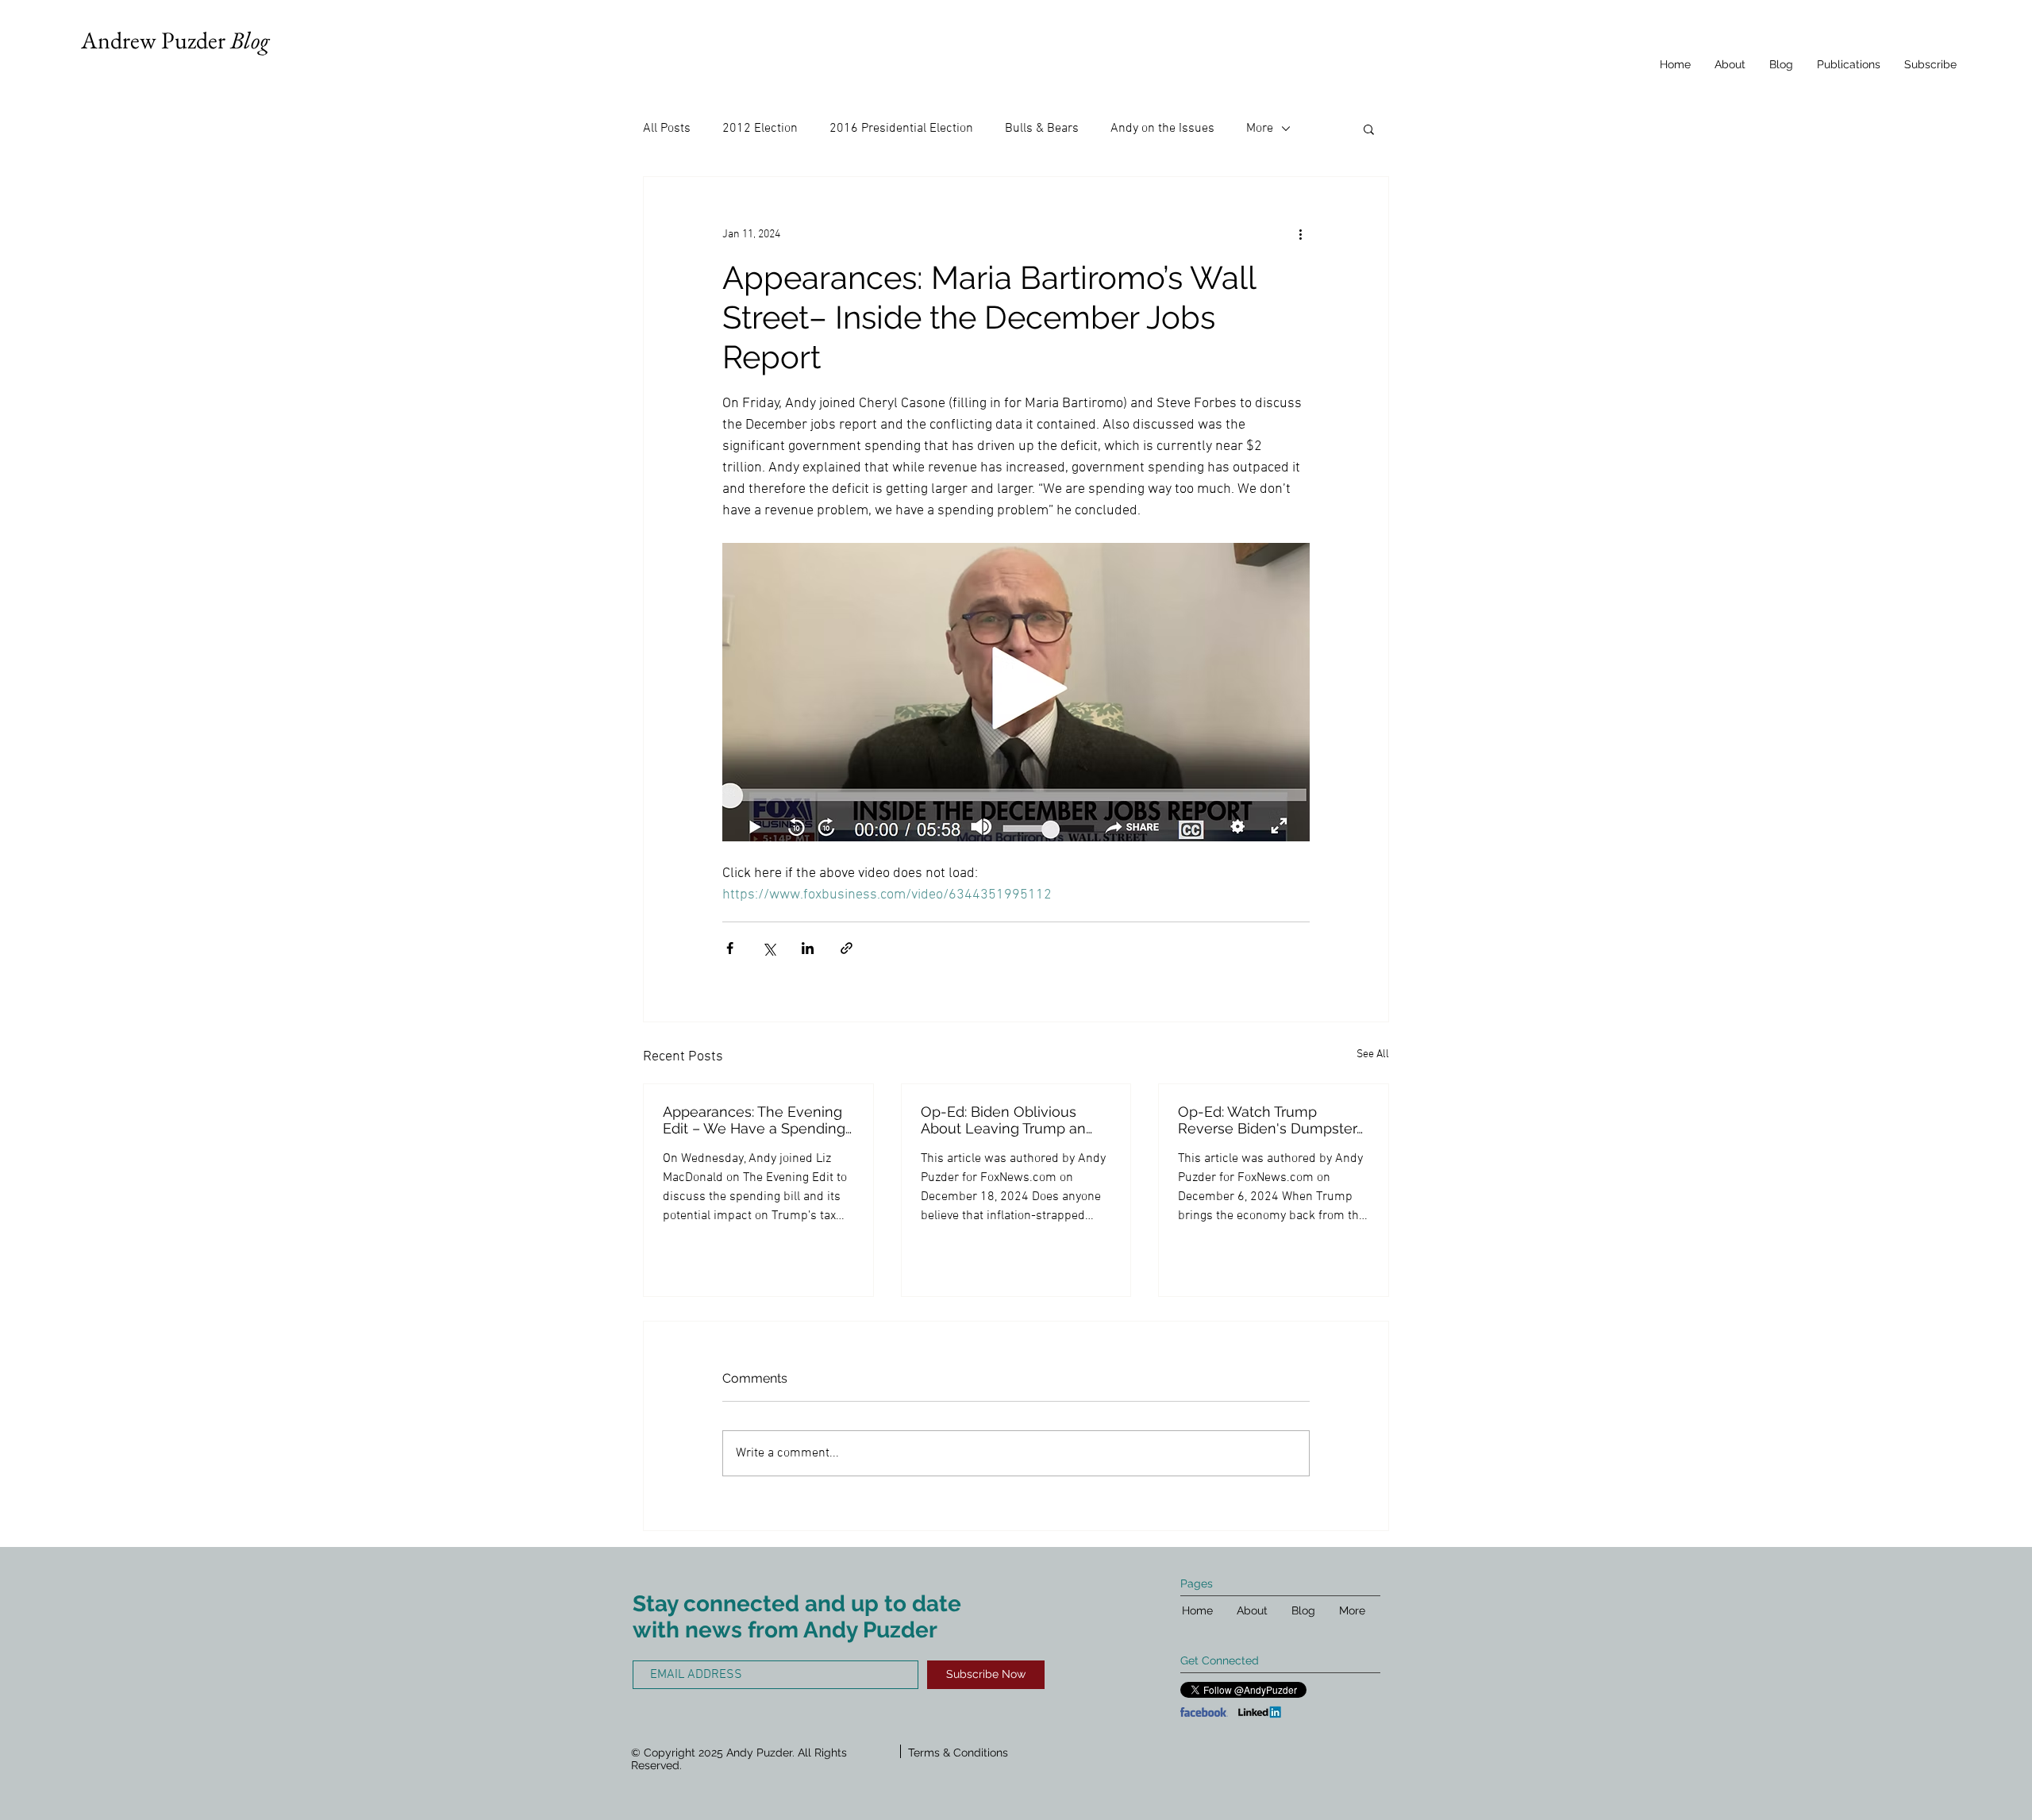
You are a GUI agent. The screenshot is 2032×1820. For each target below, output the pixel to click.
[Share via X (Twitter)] (769, 948)
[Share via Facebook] (730, 948)
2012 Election (760, 129)
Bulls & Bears (1042, 129)
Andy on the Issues (1162, 129)
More (1260, 129)
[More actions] (1300, 234)
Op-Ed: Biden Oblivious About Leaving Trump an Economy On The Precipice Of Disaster (1012, 1120)
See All (1373, 1054)
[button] (1369, 129)
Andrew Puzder (175, 40)
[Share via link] (847, 948)
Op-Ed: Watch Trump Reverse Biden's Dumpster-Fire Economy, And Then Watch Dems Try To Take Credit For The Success (1270, 1120)
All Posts (667, 129)
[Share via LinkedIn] (808, 948)
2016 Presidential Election (901, 129)
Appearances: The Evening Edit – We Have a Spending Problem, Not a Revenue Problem (754, 1120)
